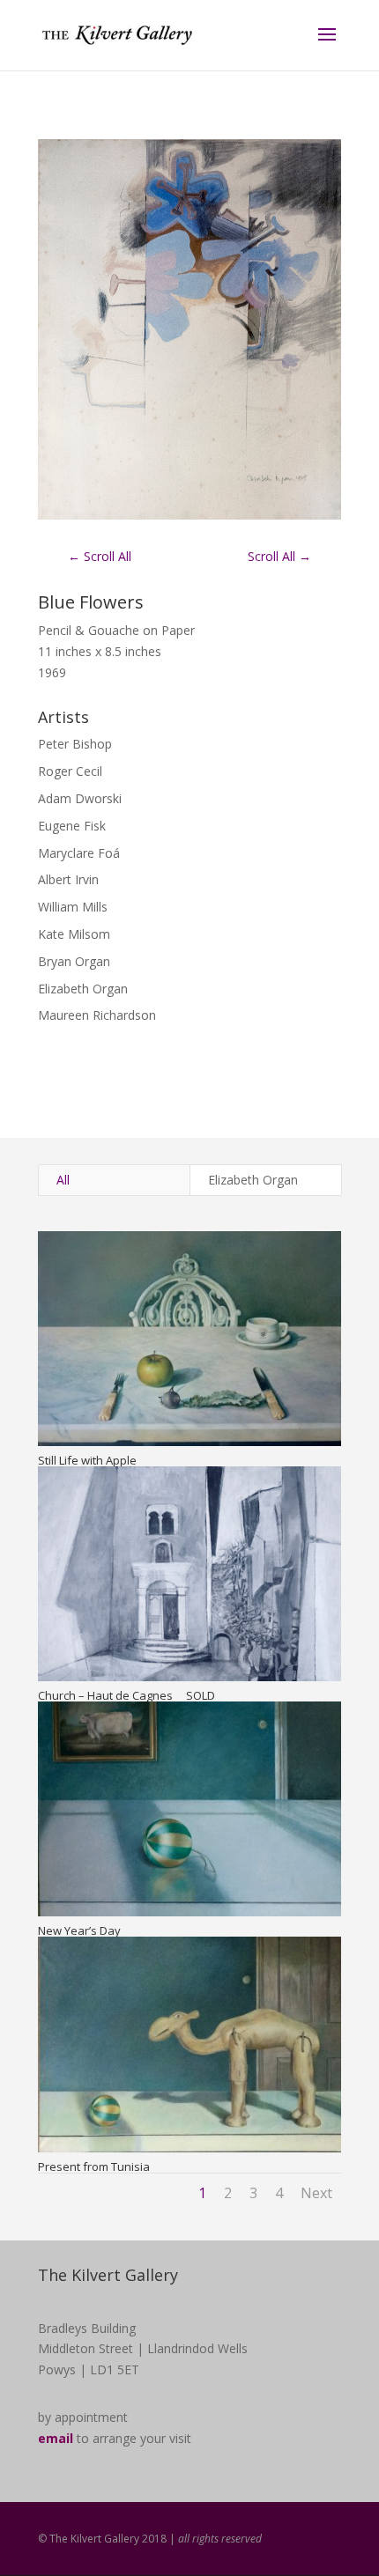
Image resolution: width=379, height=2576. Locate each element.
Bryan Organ (74, 961)
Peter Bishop (75, 744)
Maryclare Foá (79, 853)
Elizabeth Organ (83, 989)
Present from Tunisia (94, 2166)
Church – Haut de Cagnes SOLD (126, 1695)
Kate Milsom (74, 934)
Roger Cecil (70, 771)
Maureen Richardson (97, 1015)
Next (316, 2193)
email (56, 2438)
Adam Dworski (80, 798)
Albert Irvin (68, 879)
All (63, 1180)
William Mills (73, 907)
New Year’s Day (79, 1930)
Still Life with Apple (87, 1460)
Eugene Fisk (72, 826)
